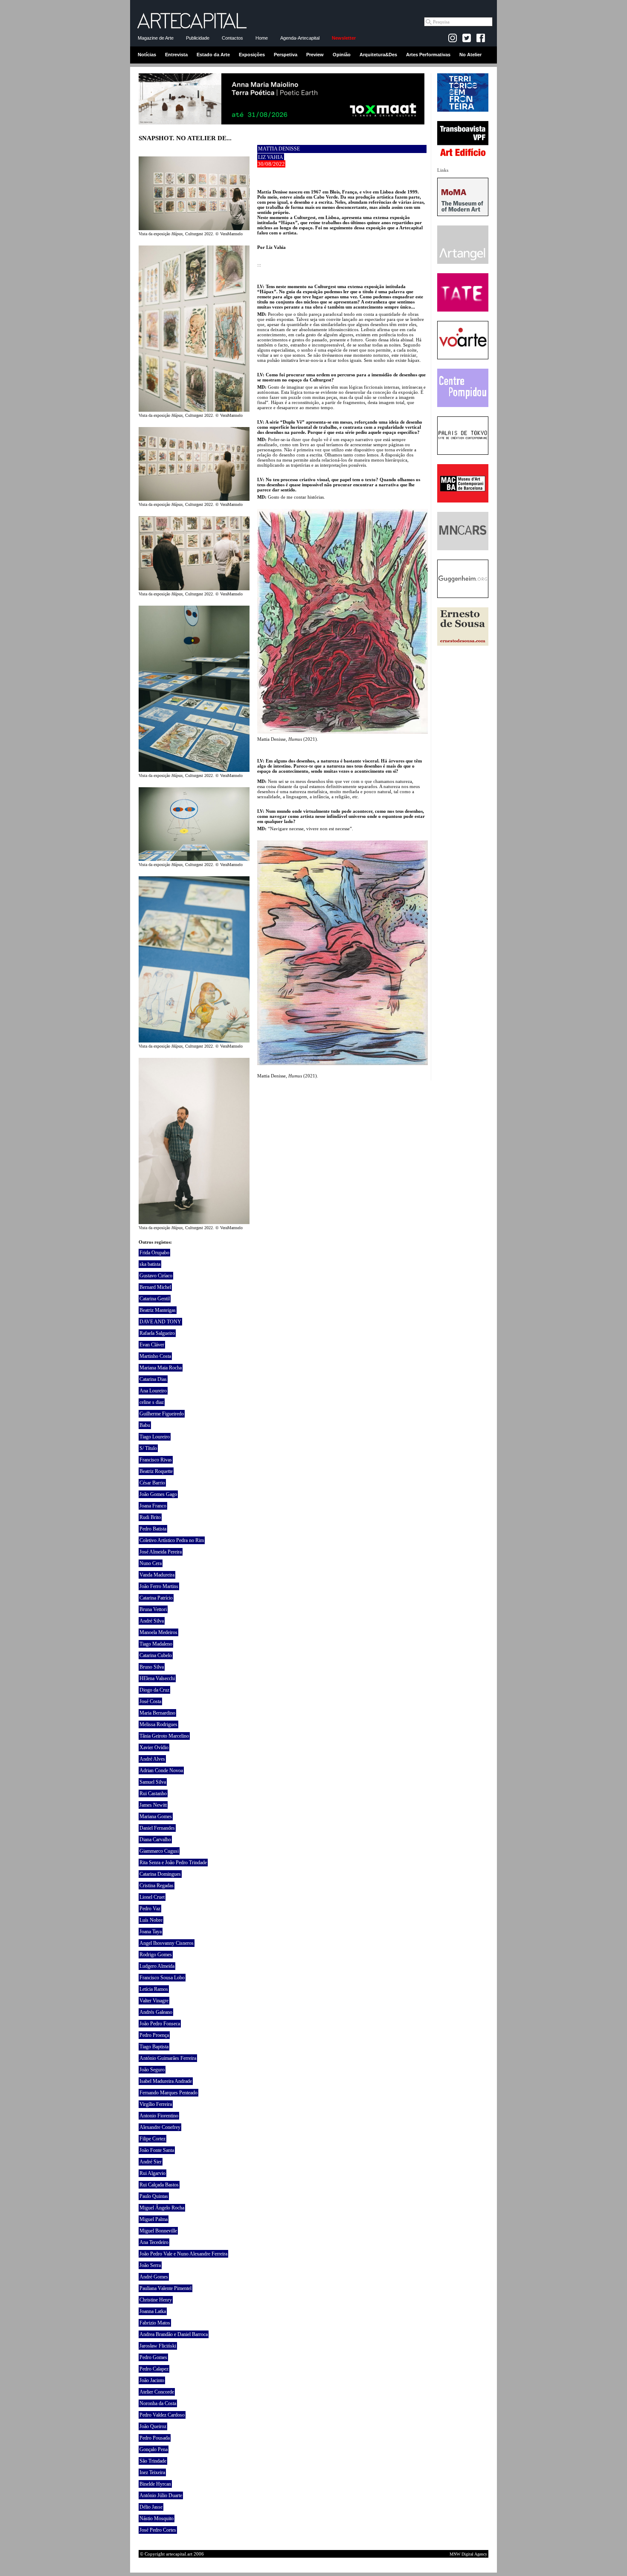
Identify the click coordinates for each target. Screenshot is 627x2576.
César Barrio (152, 1483)
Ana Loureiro (153, 1391)
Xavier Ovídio (154, 1747)
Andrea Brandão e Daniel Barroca (174, 2334)
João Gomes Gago (158, 1494)
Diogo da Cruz (154, 1690)
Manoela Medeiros (158, 1632)
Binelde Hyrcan (155, 2484)
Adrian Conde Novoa (161, 1770)
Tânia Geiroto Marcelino (164, 1736)
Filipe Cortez (152, 2139)
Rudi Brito (150, 1517)
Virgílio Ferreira (156, 2104)
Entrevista (176, 55)
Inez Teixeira (152, 2472)
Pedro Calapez (154, 2369)
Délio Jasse (151, 2507)
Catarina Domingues (160, 1874)
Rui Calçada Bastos (159, 2185)
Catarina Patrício (156, 1598)
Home (262, 38)
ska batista (150, 1264)
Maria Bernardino (157, 1713)
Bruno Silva (152, 1667)
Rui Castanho (153, 1793)
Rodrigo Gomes (156, 1955)
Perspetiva (286, 55)
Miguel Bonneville (158, 2231)
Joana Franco (153, 1506)
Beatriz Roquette (156, 1471)
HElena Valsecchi (157, 1678)
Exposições (252, 55)
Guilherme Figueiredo (162, 1414)
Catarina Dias (153, 1379)
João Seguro (152, 2070)
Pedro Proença (154, 2035)
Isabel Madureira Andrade (166, 2081)
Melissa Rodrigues (158, 1724)
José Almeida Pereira (161, 1552)
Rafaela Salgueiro (157, 1333)
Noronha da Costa (158, 2403)
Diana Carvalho (155, 1840)
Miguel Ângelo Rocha (162, 2208)
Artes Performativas (428, 55)
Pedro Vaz (150, 1909)
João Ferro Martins (159, 1586)
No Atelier (470, 55)
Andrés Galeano (156, 2012)
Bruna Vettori (153, 1609)
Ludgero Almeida (157, 1966)
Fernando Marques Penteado (168, 2093)
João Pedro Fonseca (160, 2024)
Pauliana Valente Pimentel (165, 2288)
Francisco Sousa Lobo (162, 1978)
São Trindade (153, 2461)
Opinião (342, 55)
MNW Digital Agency (468, 2554)
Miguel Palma (154, 2219)
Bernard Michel (155, 1287)
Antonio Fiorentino (159, 2116)
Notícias (147, 55)
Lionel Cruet (152, 1897)
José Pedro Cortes (158, 2530)
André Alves (152, 1759)
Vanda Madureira (157, 1575)
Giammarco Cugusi (159, 1851)
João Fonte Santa (157, 2150)
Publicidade (198, 38)
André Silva (152, 1621)
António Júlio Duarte (161, 2495)
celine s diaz (152, 1402)
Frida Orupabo (154, 1253)
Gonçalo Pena (154, 2449)
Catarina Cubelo (156, 1655)
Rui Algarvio (152, 2173)
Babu (145, 1425)
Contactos (232, 38)
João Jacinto (152, 2380)
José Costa (150, 1701)
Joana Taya (151, 1932)
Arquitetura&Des (378, 55)
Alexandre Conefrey (160, 2127)
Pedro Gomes (153, 2357)
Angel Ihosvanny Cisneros (167, 1943)
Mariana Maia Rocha (161, 1368)
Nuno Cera (151, 1563)
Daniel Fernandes (157, 1828)
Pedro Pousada (155, 2438)
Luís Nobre (151, 1920)
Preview (315, 55)
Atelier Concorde (157, 2392)
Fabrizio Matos (155, 2323)
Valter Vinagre (154, 2001)
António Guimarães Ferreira (168, 2058)
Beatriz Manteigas (158, 1310)
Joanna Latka (153, 2311)
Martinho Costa (155, 1356)
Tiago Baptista (154, 2047)
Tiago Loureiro (155, 1437)
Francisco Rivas (156, 1460)
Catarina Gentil (155, 1299)
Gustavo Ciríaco (156, 1276)
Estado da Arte (213, 55)
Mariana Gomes (156, 1816)
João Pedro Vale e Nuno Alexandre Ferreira (183, 2254)
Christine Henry (156, 2300)
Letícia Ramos (154, 1989)
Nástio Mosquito (157, 2518)
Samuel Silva (153, 1782)
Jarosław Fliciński (158, 2346)
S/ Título (148, 1448)
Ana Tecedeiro (154, 2242)
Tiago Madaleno (156, 1644)
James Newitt (153, 1805)
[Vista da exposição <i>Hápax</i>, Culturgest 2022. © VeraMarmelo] (194, 228)
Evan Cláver (152, 1345)
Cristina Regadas (157, 1886)
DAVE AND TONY (160, 1322)
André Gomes (154, 2277)
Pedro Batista (153, 1529)
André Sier (151, 2162)
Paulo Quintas (154, 2196)
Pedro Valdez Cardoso (162, 2415)
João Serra (150, 2265)
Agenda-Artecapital (300, 38)
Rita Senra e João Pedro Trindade (173, 1863)
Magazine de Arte (156, 38)
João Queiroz (153, 2426)
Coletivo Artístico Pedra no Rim (172, 1540)
